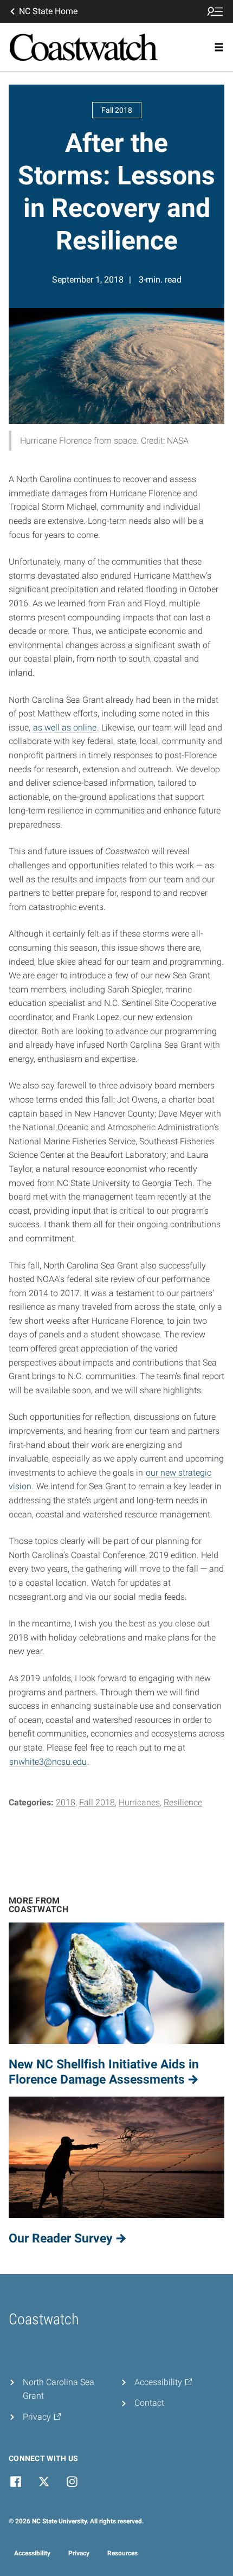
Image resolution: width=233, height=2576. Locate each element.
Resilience (183, 1802)
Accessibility (32, 2553)
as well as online (65, 728)
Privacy (79, 2553)
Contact (149, 2403)
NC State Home (48, 11)
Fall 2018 (97, 1802)
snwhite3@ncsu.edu (48, 1762)
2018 (66, 1802)
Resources (122, 2553)
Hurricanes (139, 1802)
